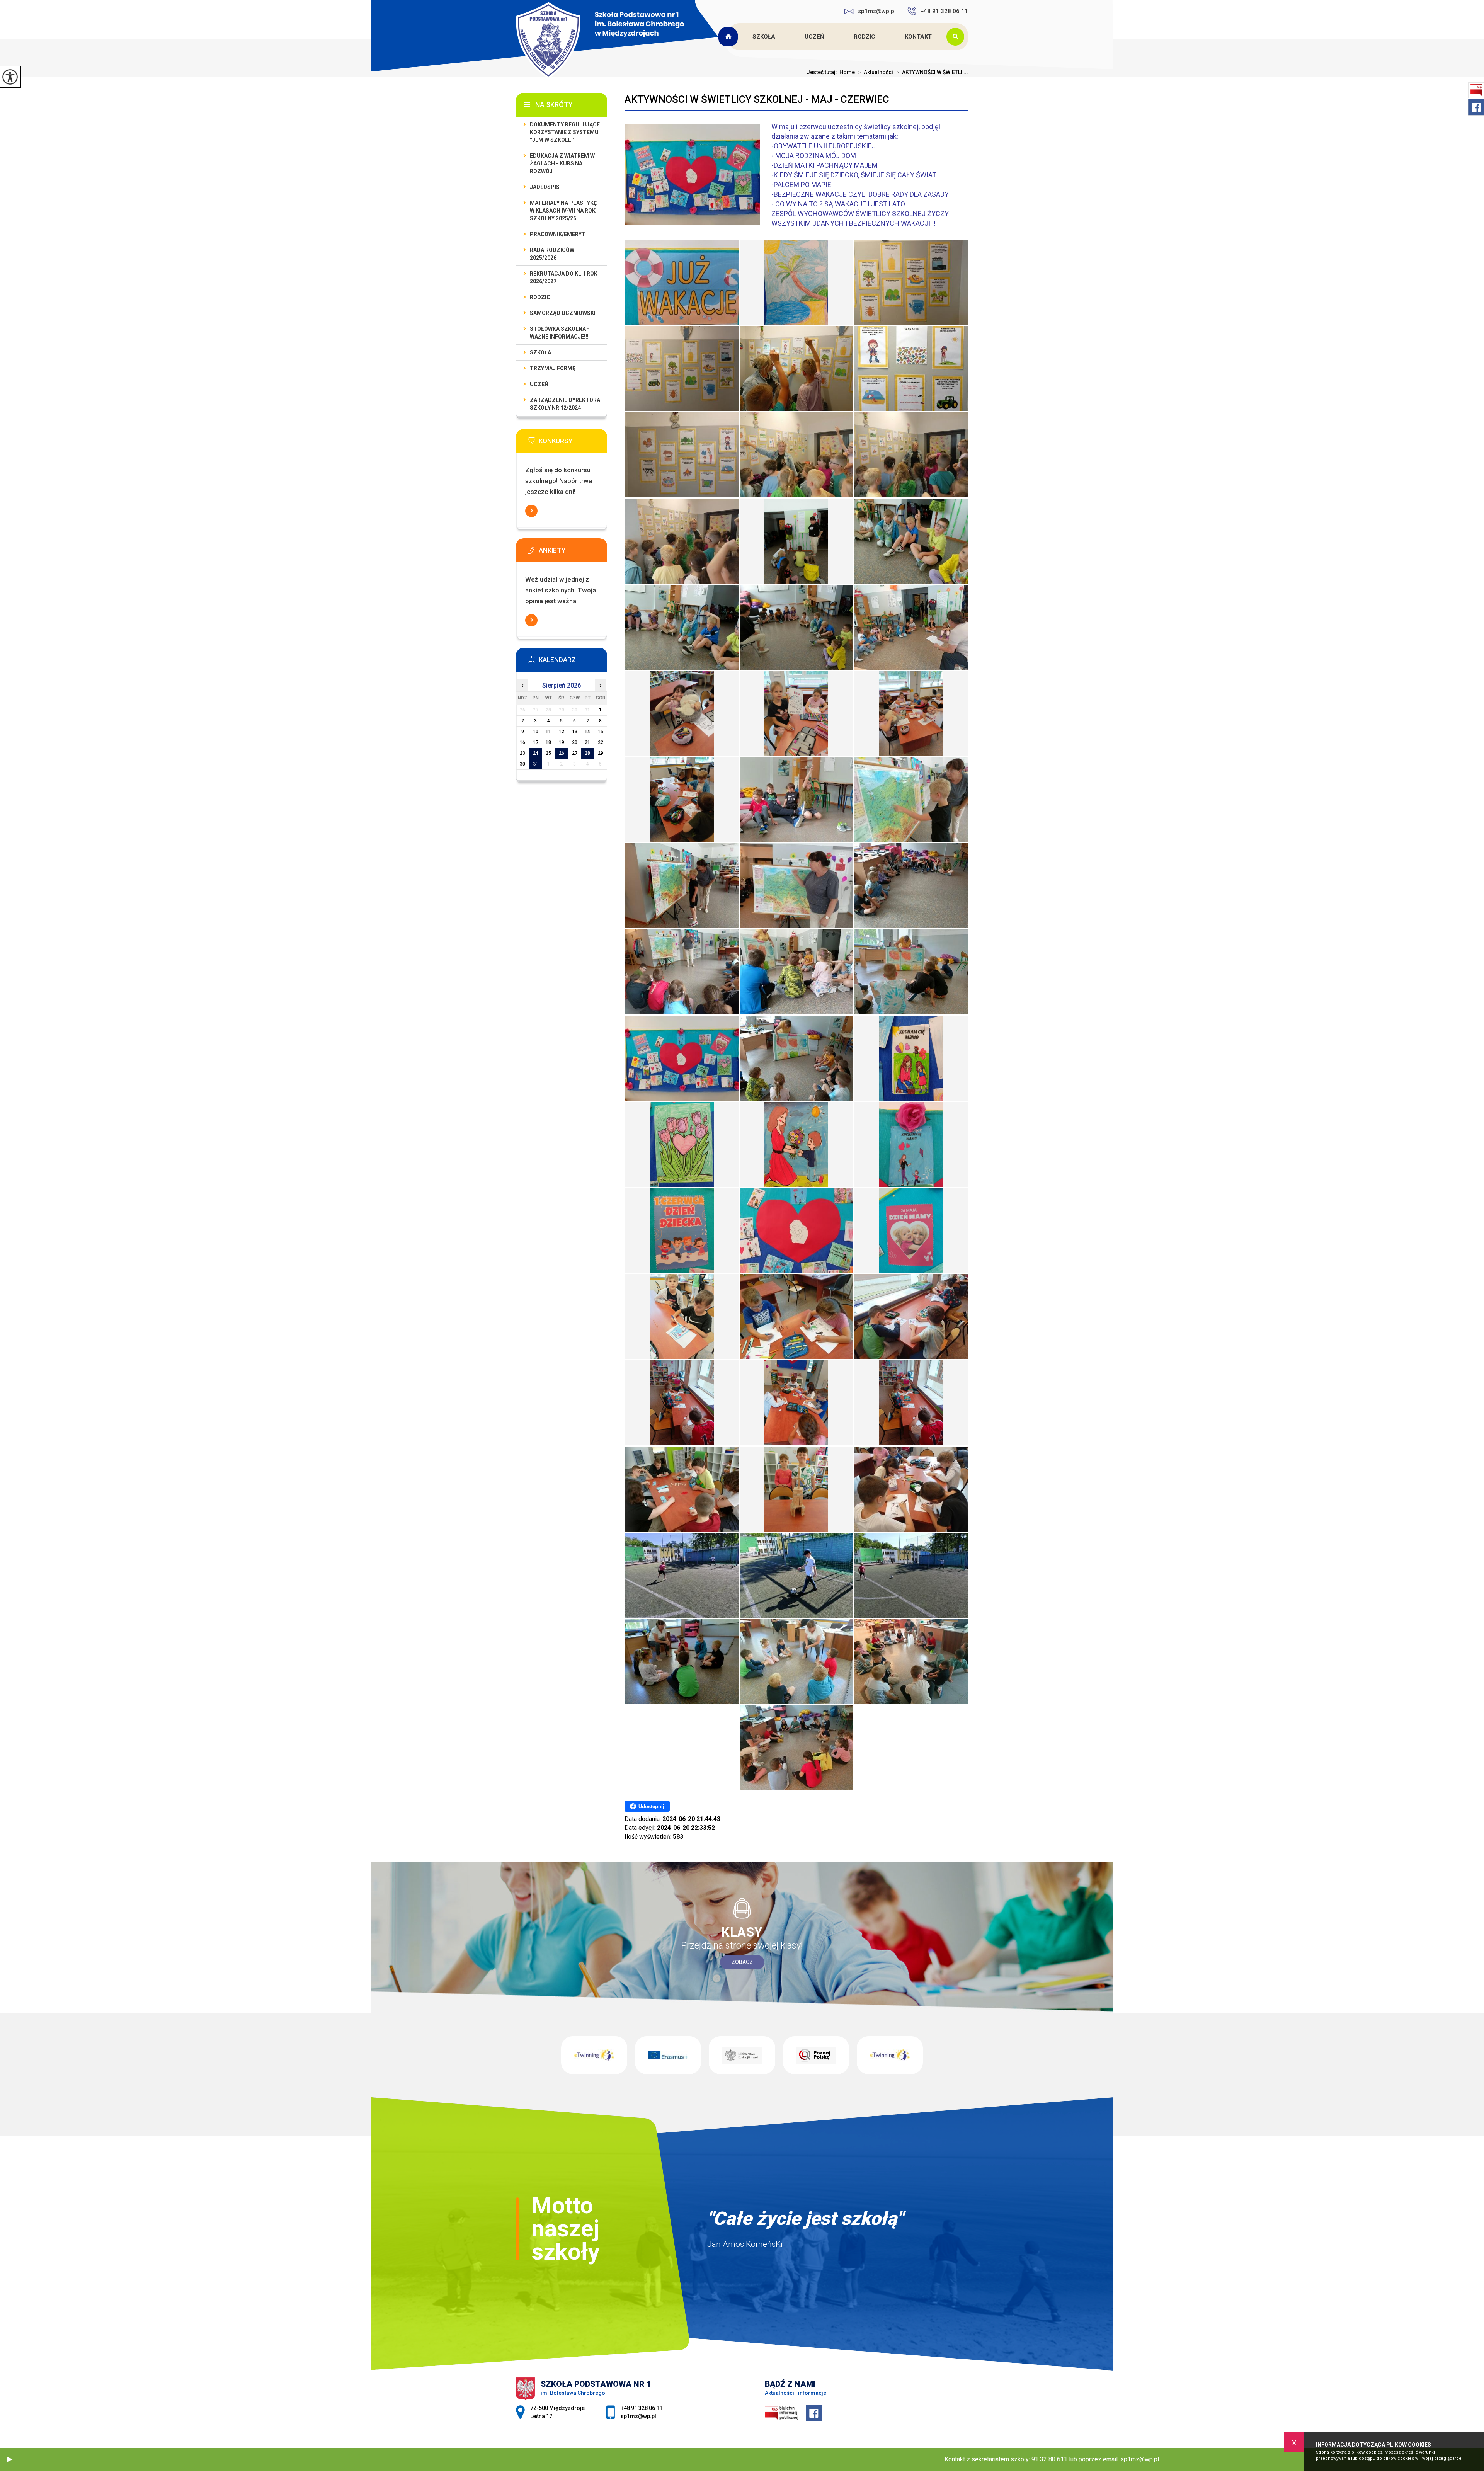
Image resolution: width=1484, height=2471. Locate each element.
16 (522, 742)
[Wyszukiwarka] (957, 37)
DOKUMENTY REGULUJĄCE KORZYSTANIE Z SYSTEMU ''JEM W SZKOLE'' (565, 132)
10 (536, 732)
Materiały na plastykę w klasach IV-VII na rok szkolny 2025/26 (563, 211)
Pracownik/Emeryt (558, 234)
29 (601, 753)
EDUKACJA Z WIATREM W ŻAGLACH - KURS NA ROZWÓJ (562, 163)
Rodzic (865, 37)
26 (562, 753)
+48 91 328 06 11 (944, 11)
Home (847, 72)
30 (522, 764)
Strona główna (729, 37)
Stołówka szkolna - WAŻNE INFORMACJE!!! (560, 333)
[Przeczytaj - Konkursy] (573, 443)
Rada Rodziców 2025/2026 (552, 254)
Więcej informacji (531, 511)
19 (562, 742)
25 (548, 753)
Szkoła (764, 37)
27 (575, 753)
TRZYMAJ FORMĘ (553, 368)
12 (562, 732)
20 (575, 742)
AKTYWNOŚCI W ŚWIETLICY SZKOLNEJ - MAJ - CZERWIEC (757, 99)
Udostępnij (651, 1806)
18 (548, 742)
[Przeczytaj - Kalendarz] (573, 662)
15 (601, 732)
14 (587, 732)
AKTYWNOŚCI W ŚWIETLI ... (932, 72)
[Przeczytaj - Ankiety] (573, 553)
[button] (10, 2459)
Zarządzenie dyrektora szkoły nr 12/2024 (565, 404)
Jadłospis (545, 187)
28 (587, 753)
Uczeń (814, 37)
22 (601, 742)
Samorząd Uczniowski (563, 313)
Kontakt (918, 37)
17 (536, 742)
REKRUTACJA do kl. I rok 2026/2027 (564, 277)
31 (536, 764)
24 (536, 753)
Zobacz (742, 1962)
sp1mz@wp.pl (877, 11)
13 (575, 732)
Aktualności (876, 72)
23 (522, 753)
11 (548, 732)
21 (587, 742)
